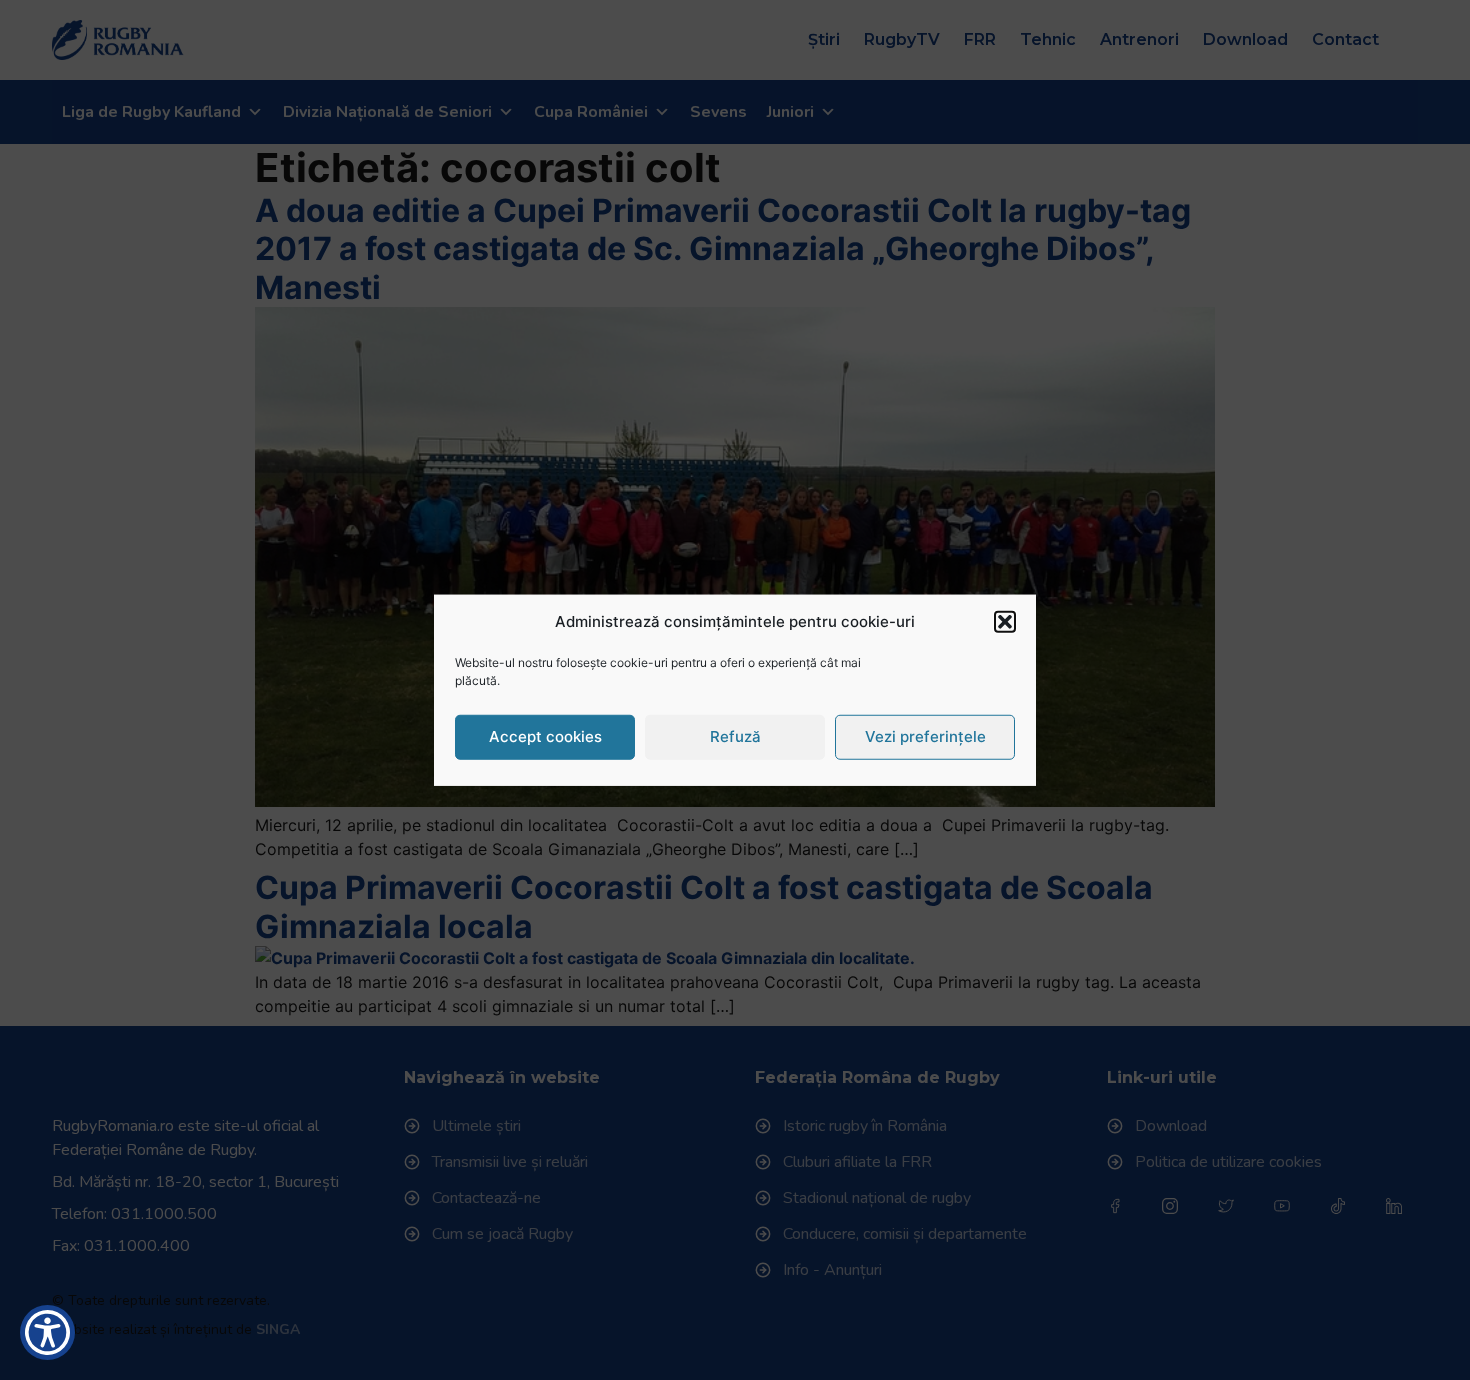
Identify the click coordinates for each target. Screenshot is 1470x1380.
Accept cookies (545, 736)
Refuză (735, 736)
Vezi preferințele (925, 736)
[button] (1005, 622)
